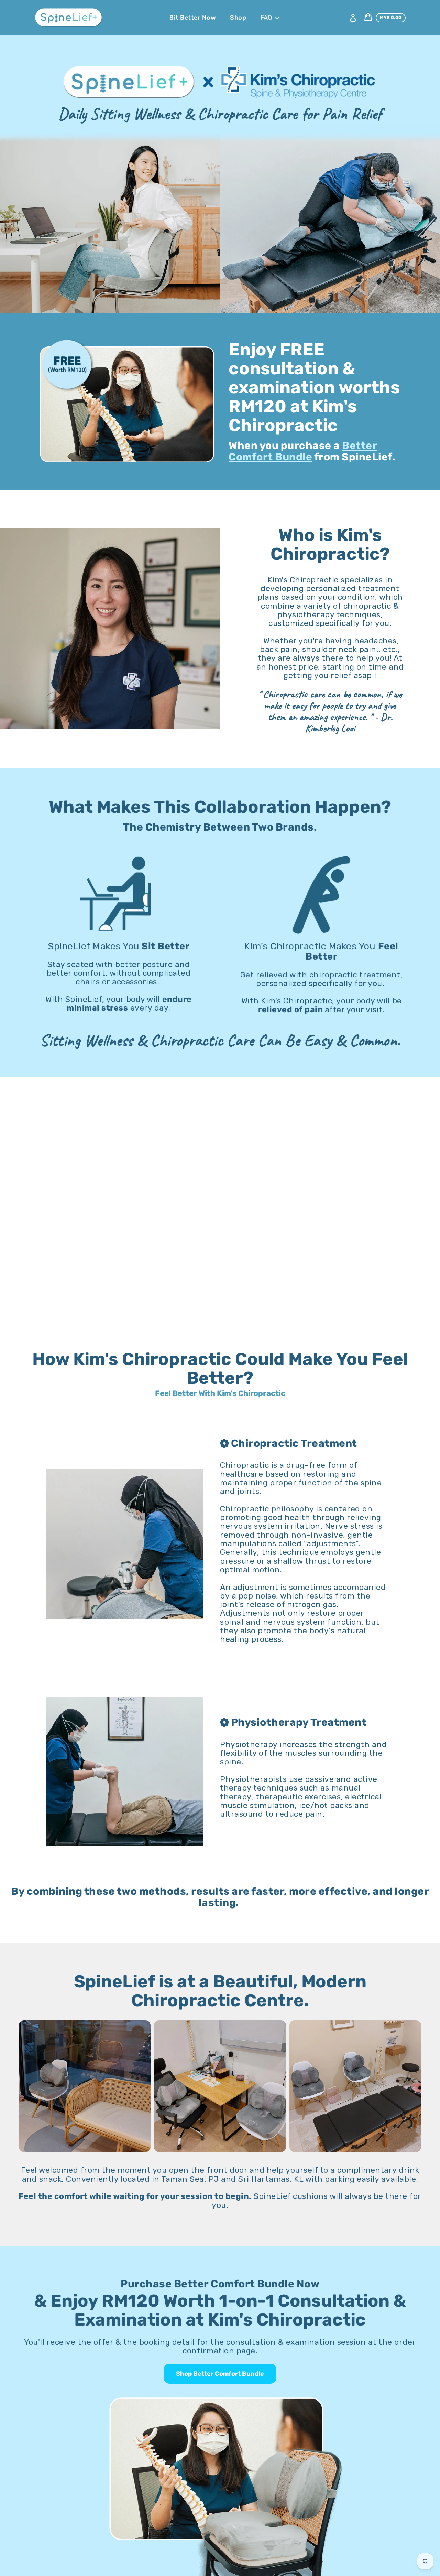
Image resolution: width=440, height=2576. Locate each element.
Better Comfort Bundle (303, 451)
